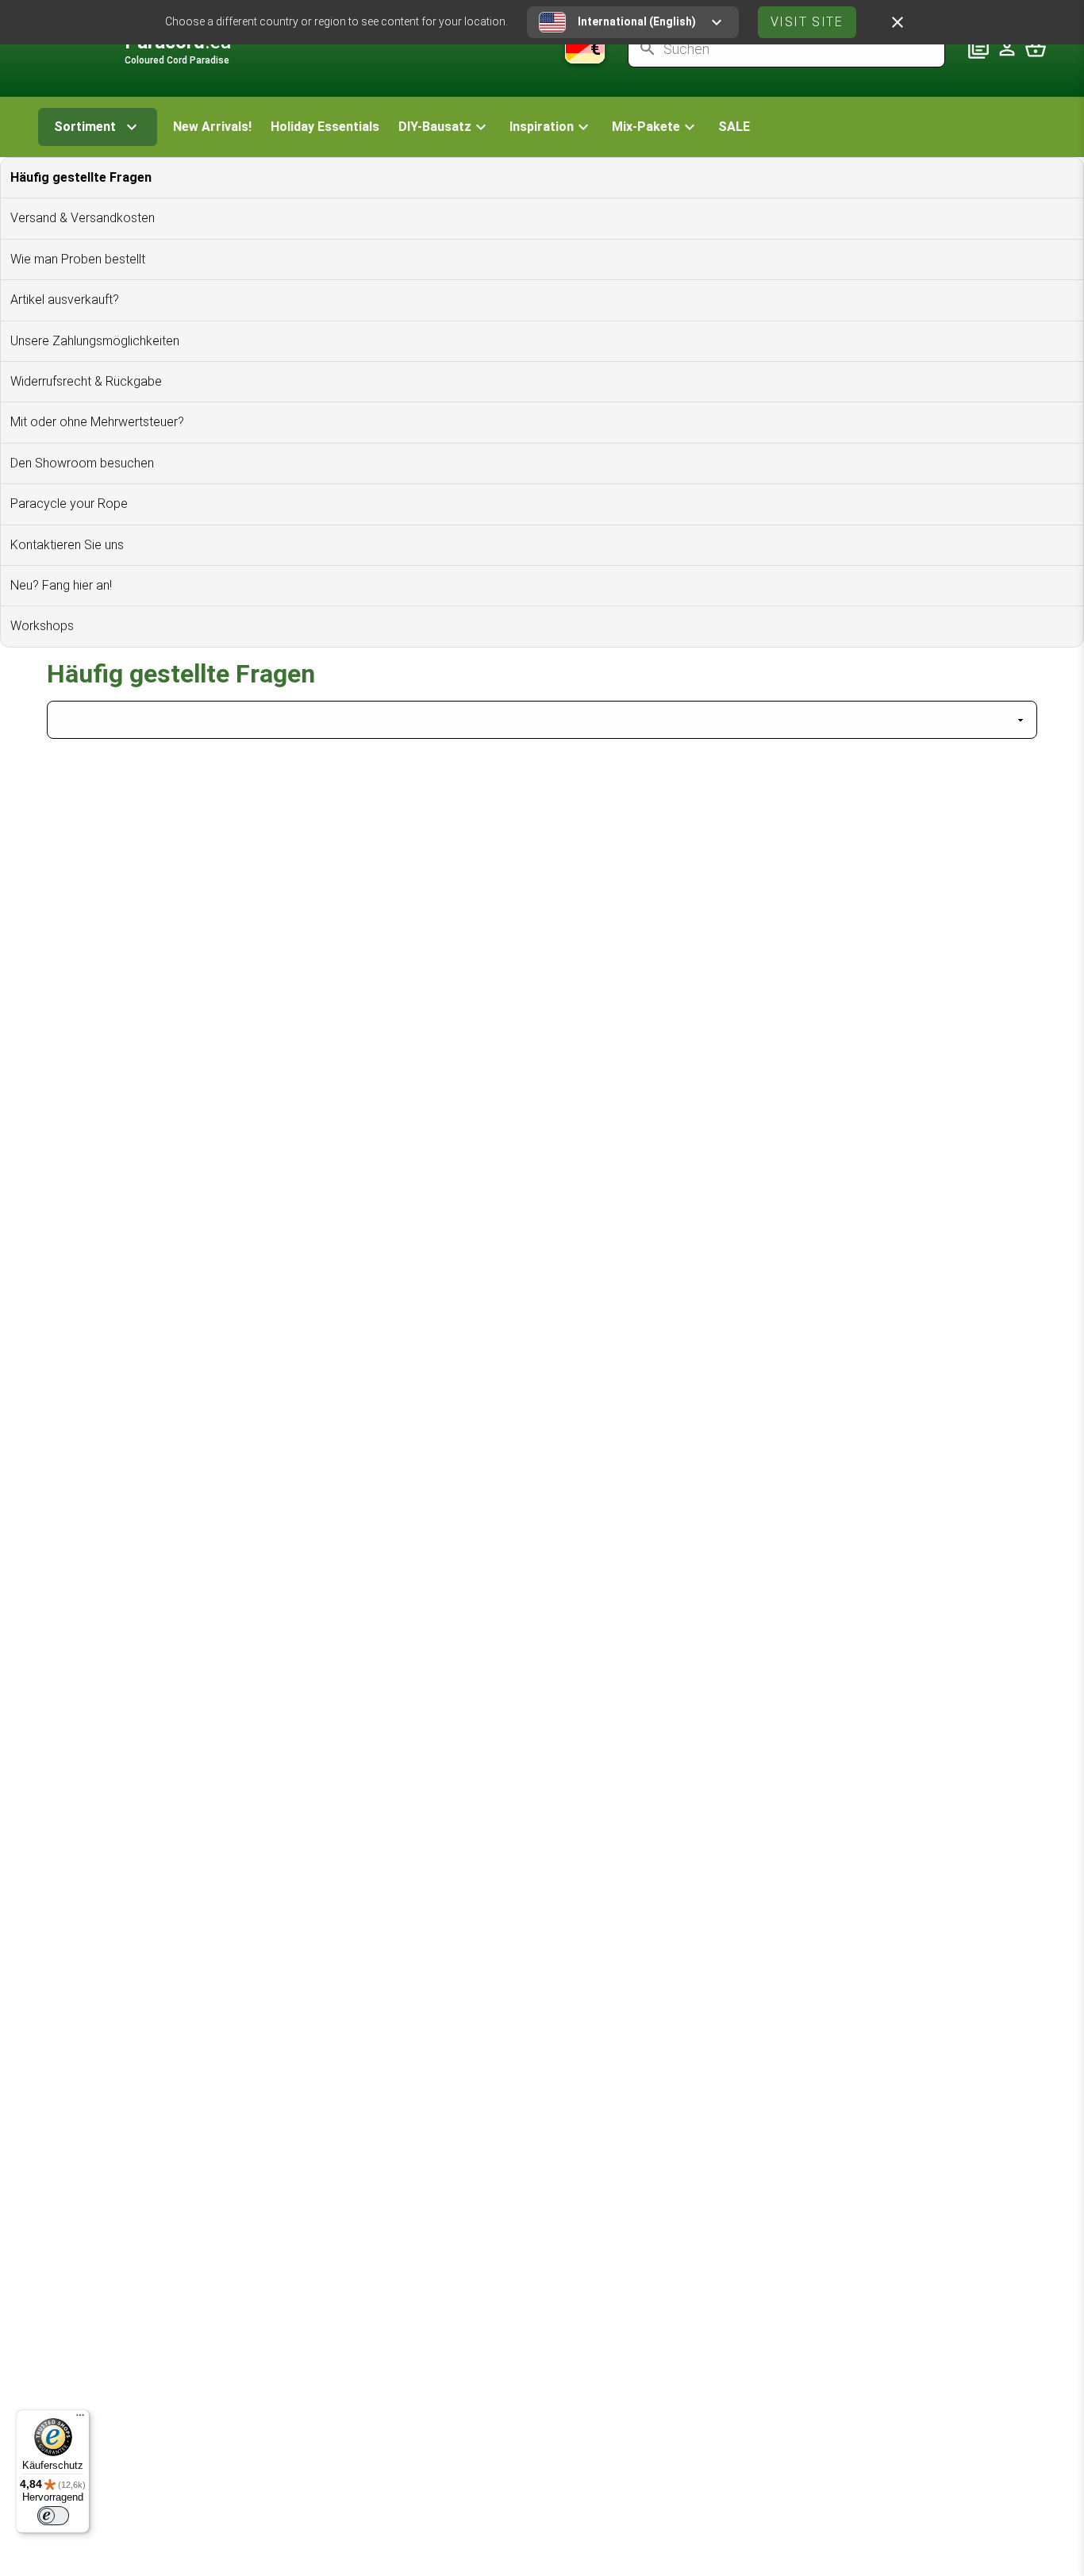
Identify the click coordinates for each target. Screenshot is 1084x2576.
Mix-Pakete (646, 127)
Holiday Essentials (325, 127)
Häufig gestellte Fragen (81, 177)
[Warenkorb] (1036, 48)
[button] (444, 127)
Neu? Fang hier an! (61, 585)
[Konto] (1007, 48)
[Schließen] (898, 22)
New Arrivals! (212, 127)
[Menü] (80, 2419)
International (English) (637, 21)
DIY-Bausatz (435, 127)
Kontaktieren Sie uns (67, 545)
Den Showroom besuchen (82, 463)
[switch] (53, 2516)
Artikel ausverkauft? (65, 300)
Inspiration (542, 127)
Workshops (42, 626)
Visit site (807, 22)
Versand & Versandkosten (83, 218)
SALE (734, 127)
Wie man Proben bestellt (78, 259)
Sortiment (85, 127)
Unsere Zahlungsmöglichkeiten (95, 341)
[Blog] (978, 48)
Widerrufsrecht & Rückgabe (86, 381)
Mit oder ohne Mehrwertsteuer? (97, 422)
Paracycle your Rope (69, 504)
